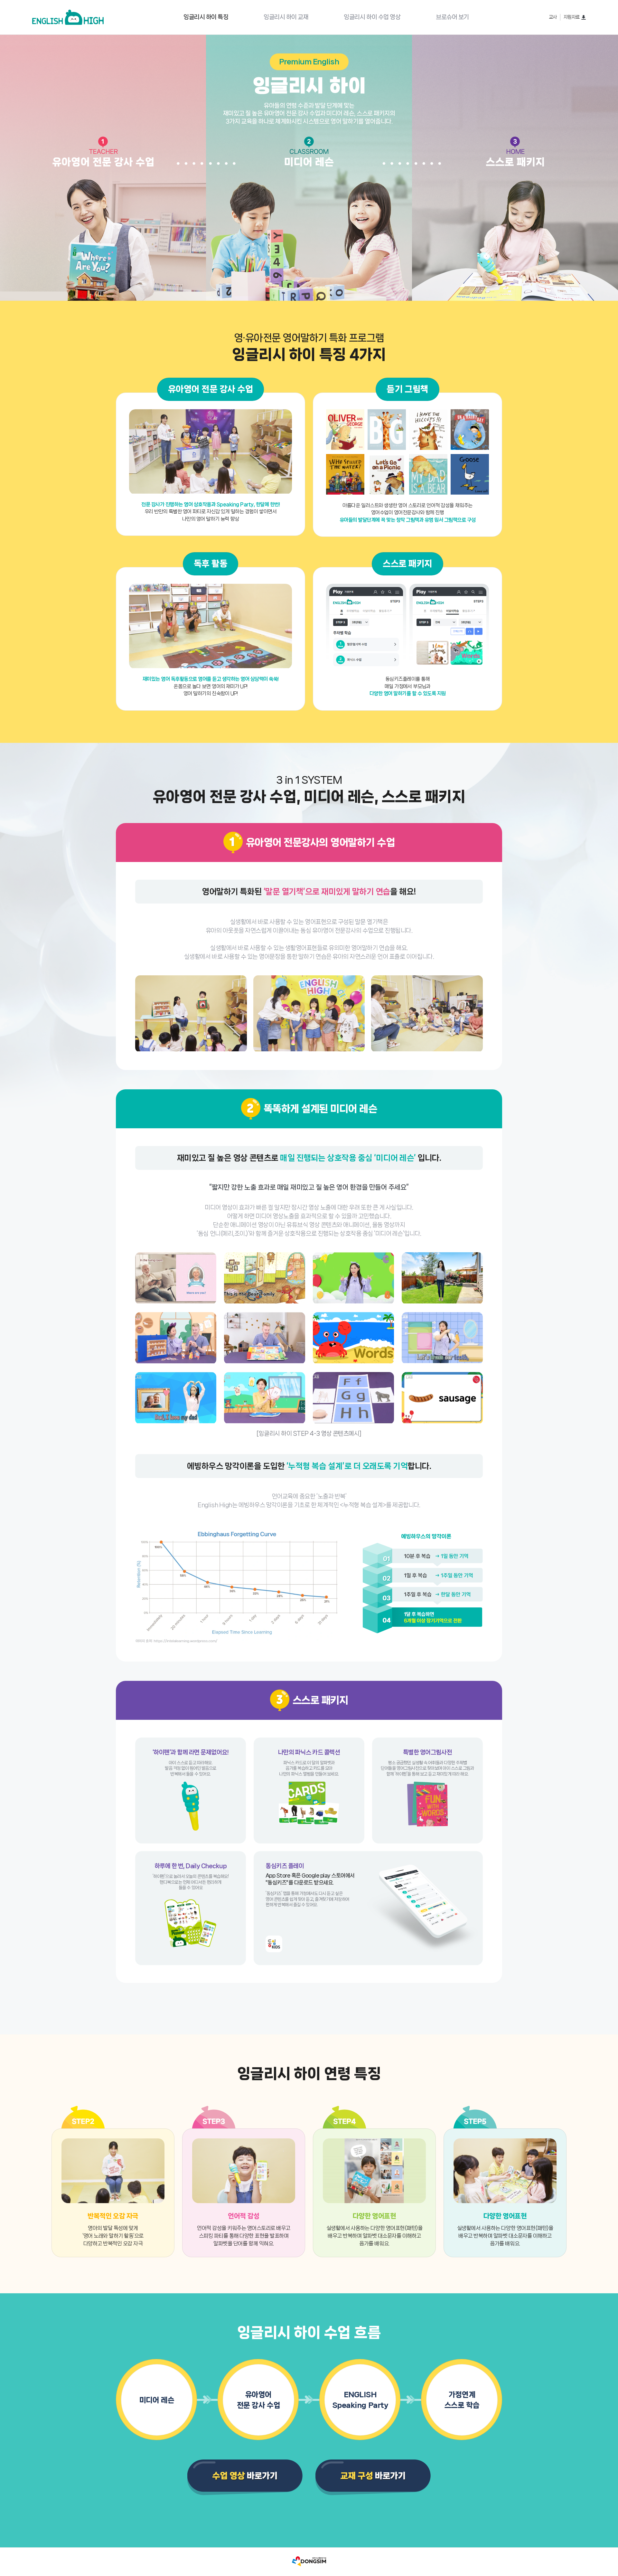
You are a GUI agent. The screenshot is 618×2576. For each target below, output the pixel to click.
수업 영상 (372, 17)
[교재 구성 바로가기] (373, 2478)
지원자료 (572, 17)
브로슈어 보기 (452, 17)
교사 (553, 17)
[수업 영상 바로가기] (245, 2478)
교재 (286, 17)
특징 (206, 17)
